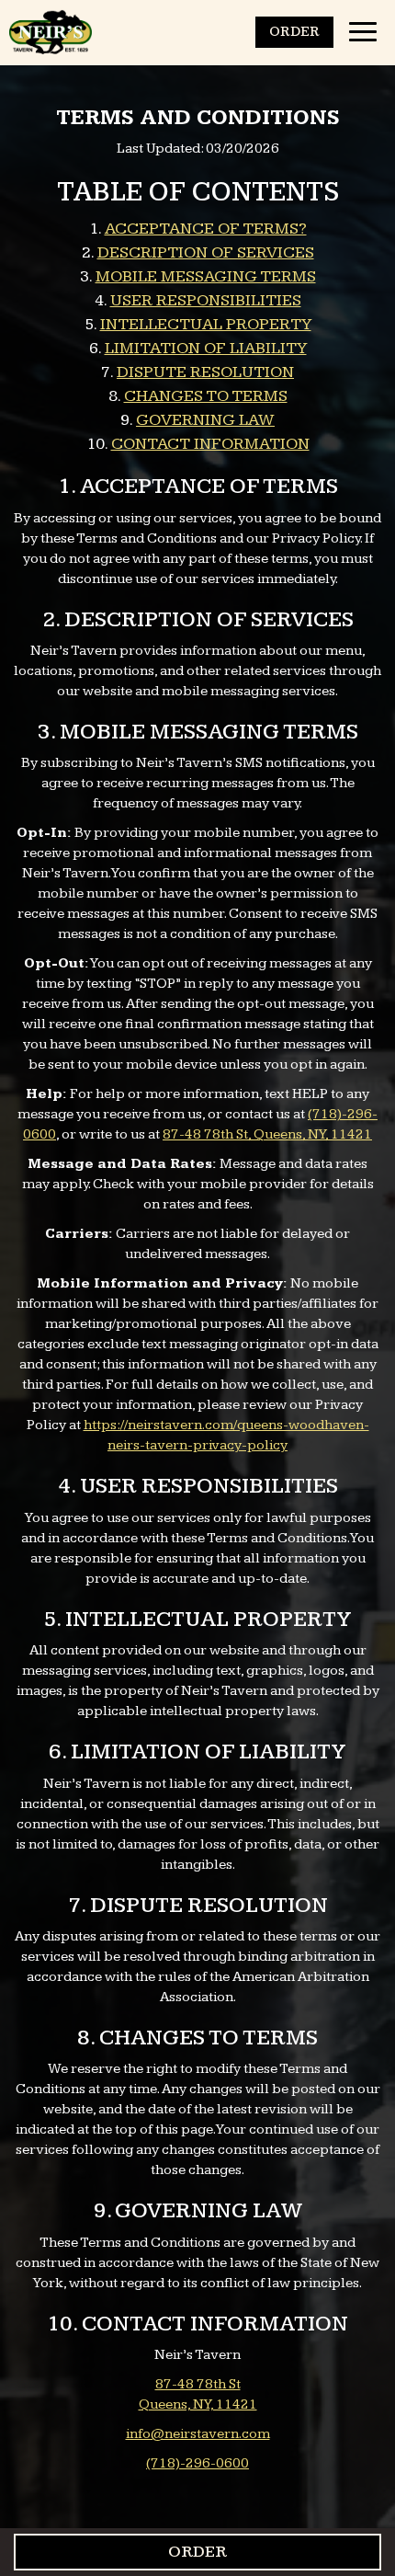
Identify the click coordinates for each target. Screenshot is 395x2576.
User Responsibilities (206, 300)
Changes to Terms (206, 396)
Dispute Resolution (205, 372)
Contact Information (210, 444)
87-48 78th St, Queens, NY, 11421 (267, 1134)
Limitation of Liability (206, 348)
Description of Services (206, 252)
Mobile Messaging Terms (206, 276)
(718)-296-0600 (197, 2463)
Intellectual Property (206, 324)
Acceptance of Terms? (206, 229)
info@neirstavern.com (198, 2434)
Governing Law (205, 420)
